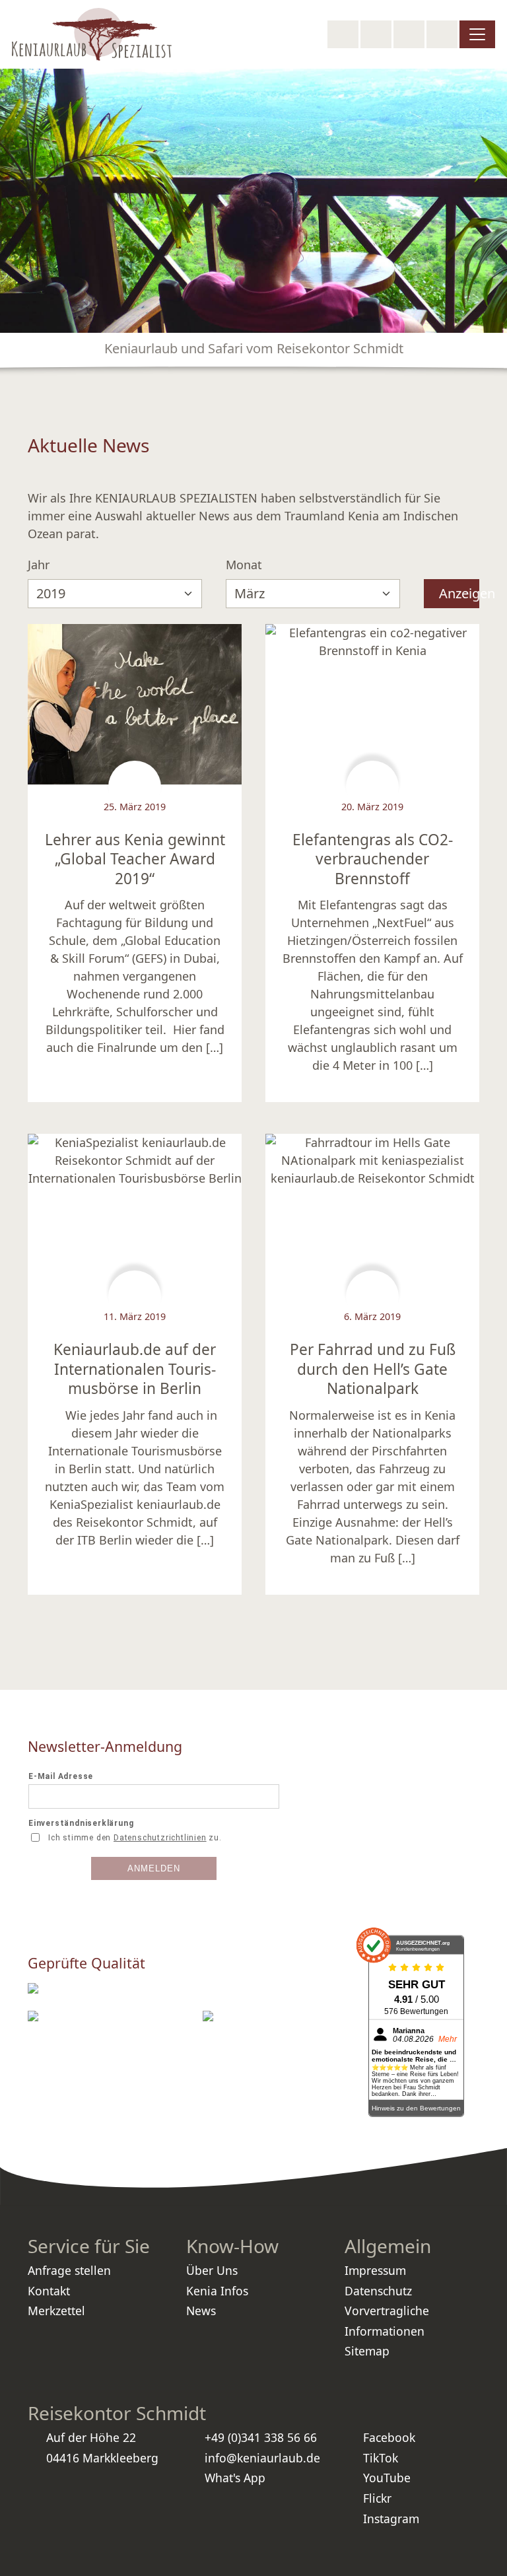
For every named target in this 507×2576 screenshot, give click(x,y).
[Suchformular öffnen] (343, 34)
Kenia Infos (217, 2291)
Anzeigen (459, 593)
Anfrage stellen (69, 2270)
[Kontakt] (442, 34)
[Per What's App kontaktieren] (409, 34)
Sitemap (367, 2351)
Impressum (375, 2270)
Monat (244, 565)
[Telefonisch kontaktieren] (376, 34)
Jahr (39, 565)
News (201, 2311)
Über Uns (212, 2270)
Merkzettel (56, 2311)
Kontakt (49, 2291)
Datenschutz (378, 2291)
